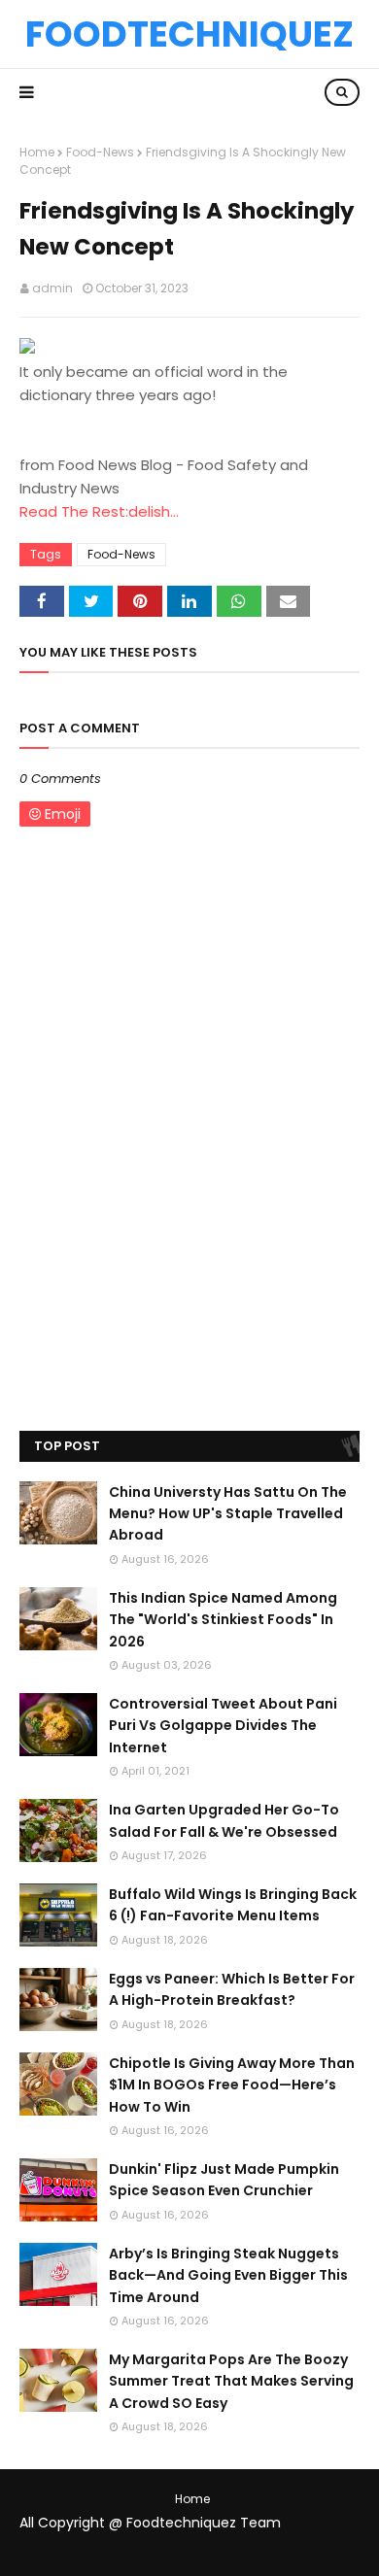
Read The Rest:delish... (99, 511)
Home (37, 152)
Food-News (100, 152)
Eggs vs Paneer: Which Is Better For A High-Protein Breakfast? (232, 1989)
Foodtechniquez (189, 34)
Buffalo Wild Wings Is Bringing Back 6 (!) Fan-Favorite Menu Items (233, 1905)
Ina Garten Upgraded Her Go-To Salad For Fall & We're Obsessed (224, 1820)
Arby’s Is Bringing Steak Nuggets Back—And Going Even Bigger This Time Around (228, 2275)
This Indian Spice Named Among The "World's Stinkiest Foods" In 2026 (223, 1620)
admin (52, 288)
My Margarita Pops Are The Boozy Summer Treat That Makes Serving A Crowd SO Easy (231, 2381)
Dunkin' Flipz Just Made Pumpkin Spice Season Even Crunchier (224, 2180)
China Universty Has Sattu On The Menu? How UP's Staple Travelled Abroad (228, 1514)
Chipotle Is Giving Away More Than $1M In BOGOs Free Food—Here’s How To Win (232, 2085)
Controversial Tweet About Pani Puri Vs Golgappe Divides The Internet (223, 1726)
